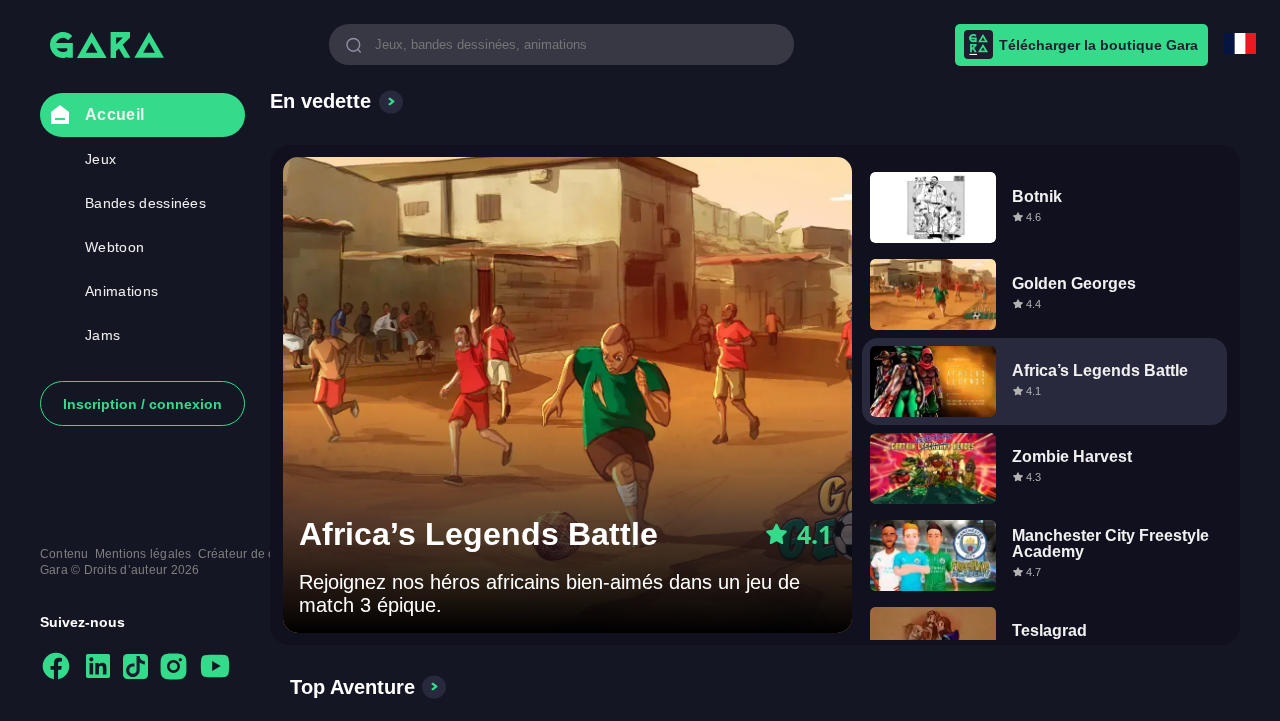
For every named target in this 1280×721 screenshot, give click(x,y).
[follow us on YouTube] (215, 667)
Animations (121, 291)
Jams (102, 335)
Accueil (114, 114)
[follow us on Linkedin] (98, 667)
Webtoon (114, 247)
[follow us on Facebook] (56, 667)
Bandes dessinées (145, 203)
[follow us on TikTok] (135, 668)
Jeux (100, 159)
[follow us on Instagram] (173, 668)
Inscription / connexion (142, 404)
